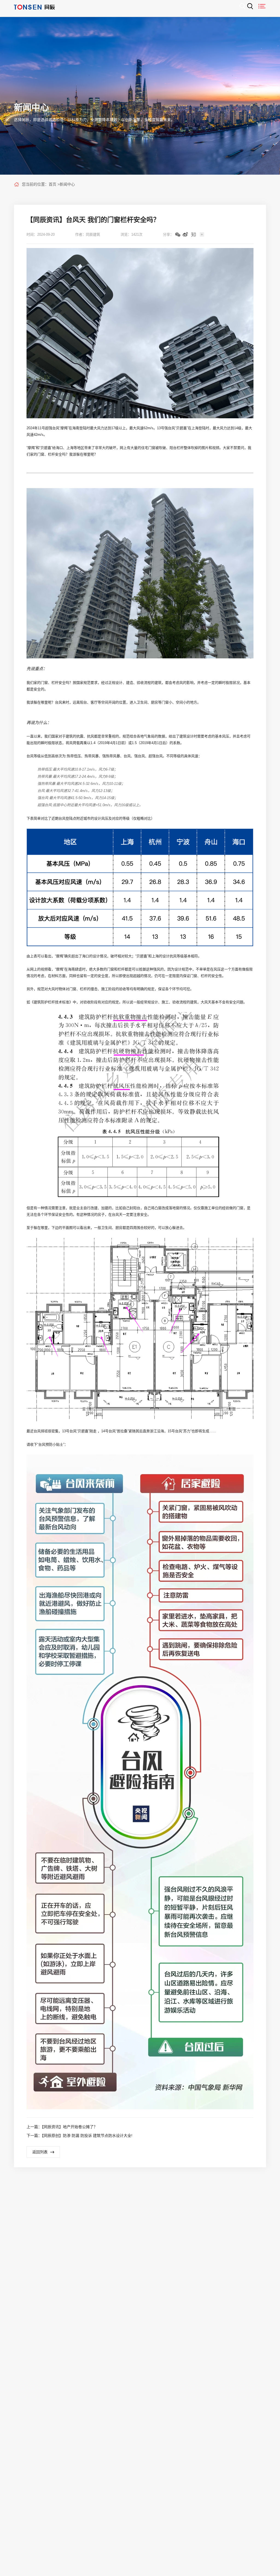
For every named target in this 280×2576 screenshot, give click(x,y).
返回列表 (40, 2152)
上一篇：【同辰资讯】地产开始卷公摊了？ (62, 2127)
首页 (52, 184)
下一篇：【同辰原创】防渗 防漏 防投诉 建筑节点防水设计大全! (79, 2136)
